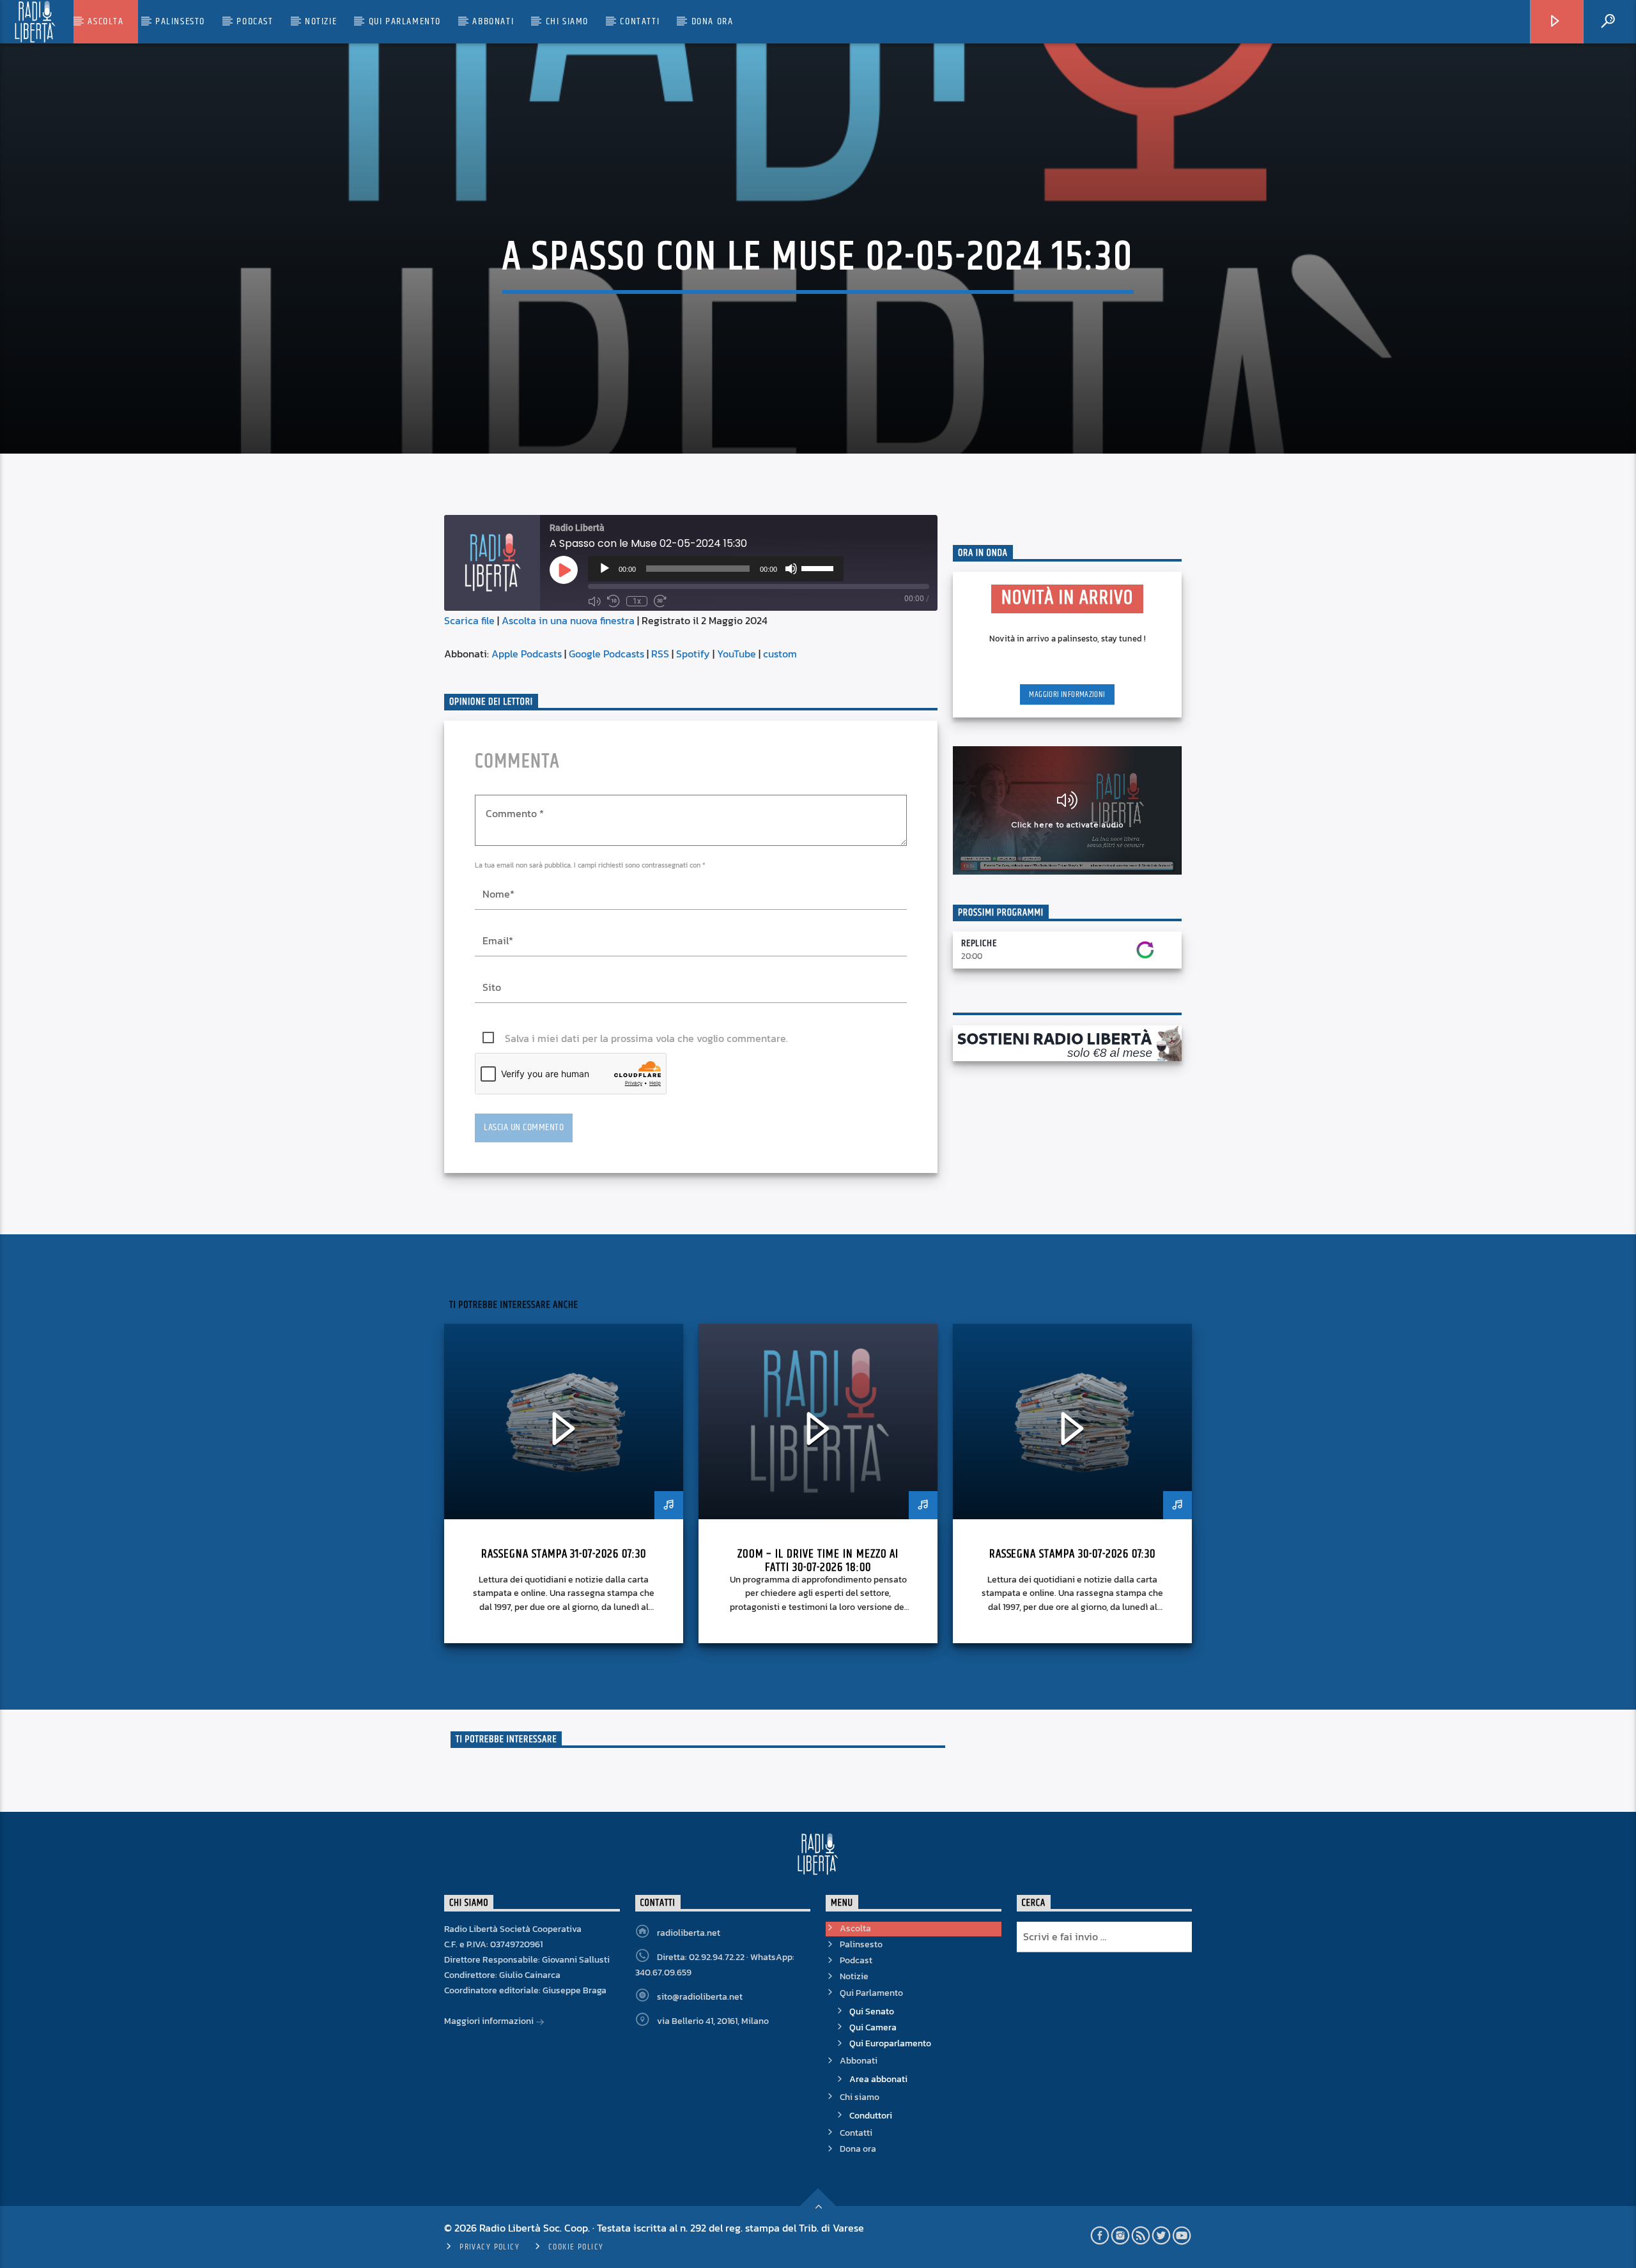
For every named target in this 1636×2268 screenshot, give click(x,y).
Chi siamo (567, 21)
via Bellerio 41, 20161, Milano (713, 2021)
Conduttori (871, 2116)
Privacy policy (490, 2247)
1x (637, 601)
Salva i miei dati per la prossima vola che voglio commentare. (646, 1038)
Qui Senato (872, 2011)
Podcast (255, 21)
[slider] (819, 567)
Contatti (640, 21)
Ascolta (105, 21)
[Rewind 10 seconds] (613, 601)
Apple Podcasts (527, 654)
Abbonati (493, 21)
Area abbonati (878, 2079)
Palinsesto (180, 21)
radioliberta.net (689, 1933)
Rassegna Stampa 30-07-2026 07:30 (1073, 1554)
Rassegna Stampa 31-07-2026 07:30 (564, 1554)
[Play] (605, 569)
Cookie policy (576, 2247)
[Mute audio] (594, 601)
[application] (716, 569)
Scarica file (469, 620)
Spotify (693, 654)
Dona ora (713, 21)
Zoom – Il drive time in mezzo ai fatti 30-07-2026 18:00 (818, 1561)
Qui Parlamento (405, 21)
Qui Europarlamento (890, 2043)
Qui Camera (873, 2027)
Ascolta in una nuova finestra (568, 620)
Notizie (321, 21)
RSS (660, 654)
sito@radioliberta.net (700, 1997)
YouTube (737, 654)
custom (780, 654)
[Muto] (791, 569)
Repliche (979, 943)
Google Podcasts (606, 654)
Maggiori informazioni (1067, 694)
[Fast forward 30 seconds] (660, 601)
